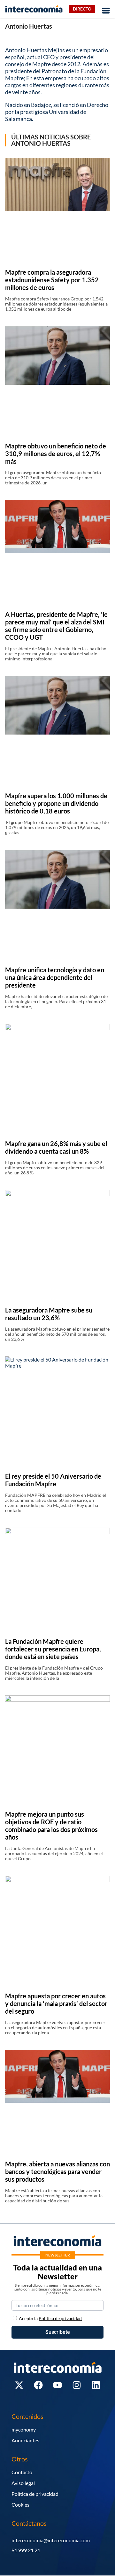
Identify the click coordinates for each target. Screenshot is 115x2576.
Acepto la (50, 2318)
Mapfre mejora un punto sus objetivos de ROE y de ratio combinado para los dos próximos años (51, 1826)
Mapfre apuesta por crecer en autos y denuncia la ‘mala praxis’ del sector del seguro (56, 2003)
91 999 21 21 (26, 2550)
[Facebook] (38, 2385)
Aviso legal (23, 2483)
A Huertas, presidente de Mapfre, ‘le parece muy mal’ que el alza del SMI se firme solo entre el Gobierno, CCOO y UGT (56, 626)
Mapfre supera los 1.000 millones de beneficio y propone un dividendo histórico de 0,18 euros (56, 803)
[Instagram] (77, 2385)
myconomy (24, 2429)
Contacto (22, 2472)
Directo (82, 9)
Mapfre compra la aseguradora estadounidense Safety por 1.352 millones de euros (52, 280)
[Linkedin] (96, 2385)
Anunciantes (25, 2440)
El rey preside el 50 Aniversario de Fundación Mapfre (53, 1480)
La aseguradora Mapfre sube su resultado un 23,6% (49, 1314)
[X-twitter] (19, 2385)
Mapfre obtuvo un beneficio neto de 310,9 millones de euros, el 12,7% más (56, 454)
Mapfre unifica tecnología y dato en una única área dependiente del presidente (55, 977)
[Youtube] (57, 2385)
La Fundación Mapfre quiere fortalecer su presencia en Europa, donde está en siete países (53, 1649)
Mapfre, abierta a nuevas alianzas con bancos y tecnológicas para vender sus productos (57, 2171)
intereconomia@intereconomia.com (51, 2540)
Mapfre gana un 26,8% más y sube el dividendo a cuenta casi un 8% (56, 1147)
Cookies (20, 2505)
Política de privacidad (35, 2494)
